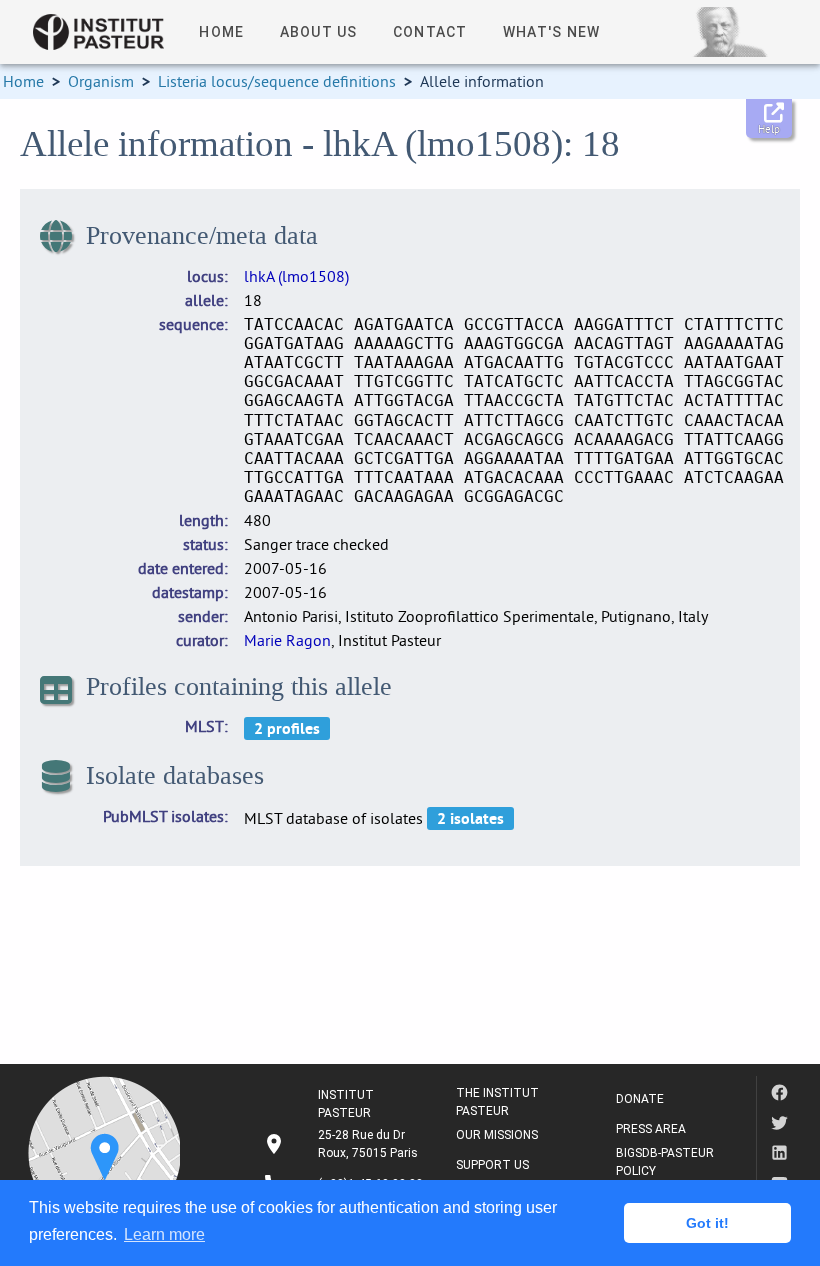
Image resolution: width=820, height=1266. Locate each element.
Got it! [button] (707, 1223)
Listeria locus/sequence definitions (277, 81)
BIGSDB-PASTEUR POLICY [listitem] (665, 1162)
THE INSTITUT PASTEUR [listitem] (497, 1102)
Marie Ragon (287, 640)
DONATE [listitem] (640, 1099)
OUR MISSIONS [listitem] (497, 1135)
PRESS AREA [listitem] (651, 1129)
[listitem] (343, 1144)
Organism (101, 81)
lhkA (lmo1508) (296, 276)
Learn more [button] (164, 1234)
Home (23, 81)
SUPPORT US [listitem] (492, 1165)
